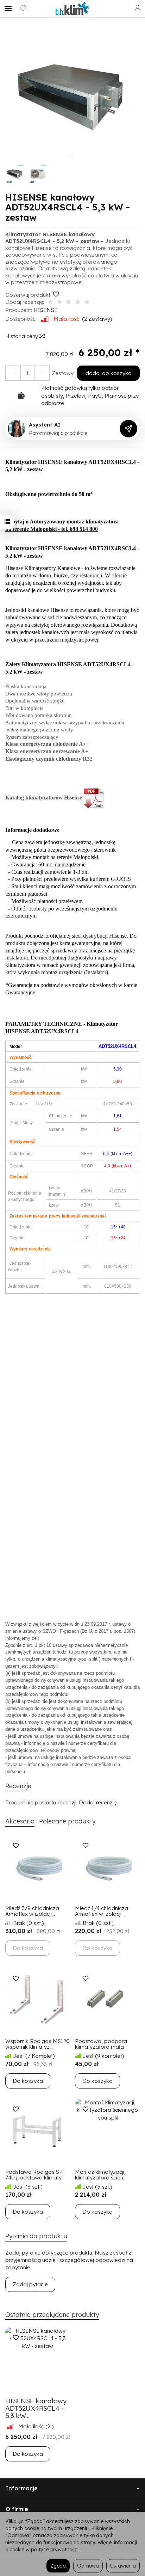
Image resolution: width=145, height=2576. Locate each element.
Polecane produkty (67, 1821)
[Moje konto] (138, 8)
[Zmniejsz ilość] (42, 373)
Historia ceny (22, 336)
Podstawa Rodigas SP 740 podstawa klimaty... (35, 2175)
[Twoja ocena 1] (50, 302)
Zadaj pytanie (30, 2284)
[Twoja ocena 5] (87, 302)
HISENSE (45, 310)
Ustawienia (123, 2566)
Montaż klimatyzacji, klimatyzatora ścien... (101, 2175)
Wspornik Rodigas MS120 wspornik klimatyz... (37, 2044)
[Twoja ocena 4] (78, 302)
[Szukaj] (24, 8)
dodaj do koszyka (109, 373)
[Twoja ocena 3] (69, 302)
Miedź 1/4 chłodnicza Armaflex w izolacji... (102, 1911)
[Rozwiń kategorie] (8, 8)
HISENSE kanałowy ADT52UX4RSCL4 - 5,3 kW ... (36, 2408)
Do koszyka (28, 2081)
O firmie (17, 2509)
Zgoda (58, 2566)
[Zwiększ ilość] (13, 373)
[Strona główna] (72, 8)
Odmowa (88, 2566)
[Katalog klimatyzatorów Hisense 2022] (94, 798)
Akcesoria (20, 1821)
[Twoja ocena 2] (59, 302)
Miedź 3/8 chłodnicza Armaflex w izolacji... (32, 1911)
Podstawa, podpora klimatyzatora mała (101, 2044)
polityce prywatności (55, 2549)
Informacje (22, 2488)
